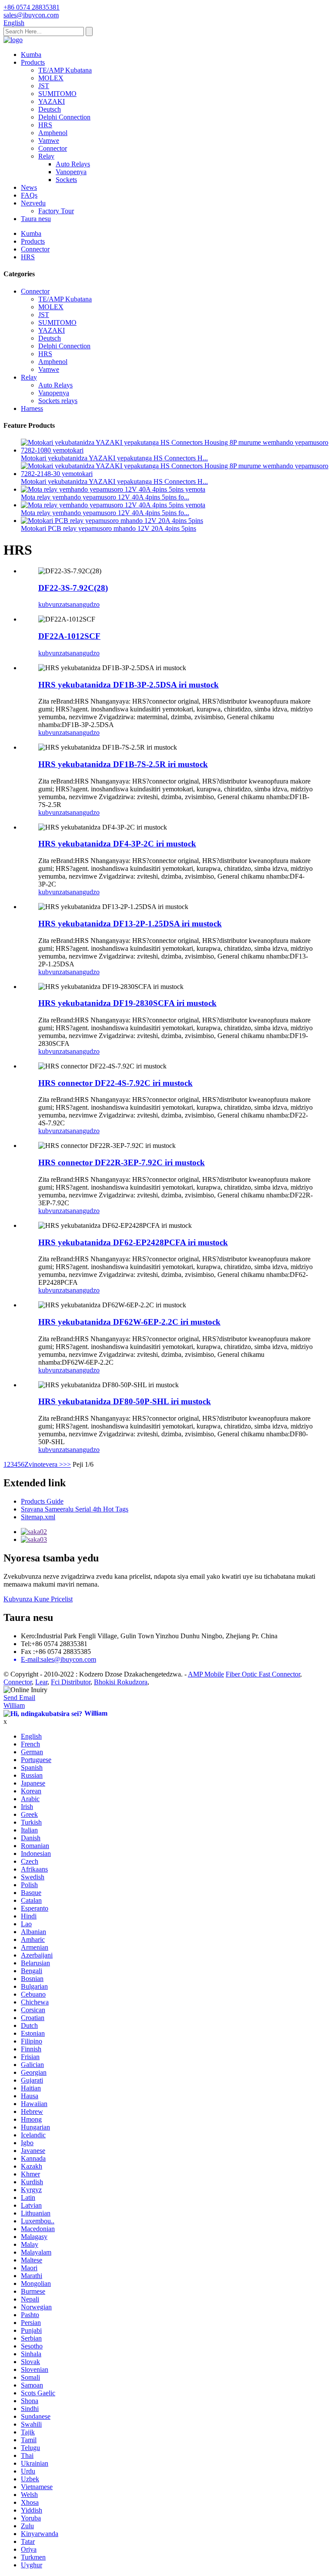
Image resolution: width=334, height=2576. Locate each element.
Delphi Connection (64, 117)
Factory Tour (56, 211)
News (29, 187)
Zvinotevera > (44, 1464)
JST (44, 86)
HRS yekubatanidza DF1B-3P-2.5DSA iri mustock (129, 685)
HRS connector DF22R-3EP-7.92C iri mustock (122, 1162)
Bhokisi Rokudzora (121, 1682)
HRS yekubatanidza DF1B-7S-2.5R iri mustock (123, 764)
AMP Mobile (206, 1674)
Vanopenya (71, 172)
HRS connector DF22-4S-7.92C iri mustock (115, 1083)
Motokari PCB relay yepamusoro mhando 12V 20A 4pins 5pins (109, 528)
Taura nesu (36, 219)
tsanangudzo (82, 604)
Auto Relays (73, 164)
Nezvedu (33, 203)
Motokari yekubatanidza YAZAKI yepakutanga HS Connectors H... (114, 458)
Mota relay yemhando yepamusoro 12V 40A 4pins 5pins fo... (105, 497)
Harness (32, 408)
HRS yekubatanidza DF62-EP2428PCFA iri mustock (133, 1242)
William (14, 1705)
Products (33, 62)
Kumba (31, 55)
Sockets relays (58, 401)
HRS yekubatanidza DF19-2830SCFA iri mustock (127, 1003)
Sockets (66, 180)
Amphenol (53, 133)
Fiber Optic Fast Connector (263, 1674)
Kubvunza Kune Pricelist (38, 1599)
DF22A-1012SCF (69, 636)
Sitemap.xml (38, 1517)
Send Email (19, 1698)
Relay (46, 156)
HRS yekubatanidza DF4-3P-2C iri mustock (117, 844)
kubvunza (52, 604)
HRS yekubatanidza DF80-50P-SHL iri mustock (125, 1401)
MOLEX (51, 78)
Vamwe (49, 141)
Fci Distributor (71, 1682)
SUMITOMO (57, 94)
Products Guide (42, 1501)
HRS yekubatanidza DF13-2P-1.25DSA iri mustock (130, 924)
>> (67, 1464)
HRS (45, 125)
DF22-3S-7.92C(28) (73, 588)
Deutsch (50, 109)
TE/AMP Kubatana (65, 70)
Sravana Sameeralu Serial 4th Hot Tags (75, 1509)
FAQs (29, 195)
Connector (53, 148)
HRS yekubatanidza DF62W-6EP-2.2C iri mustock (129, 1322)
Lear (41, 1682)
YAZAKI (52, 101)
